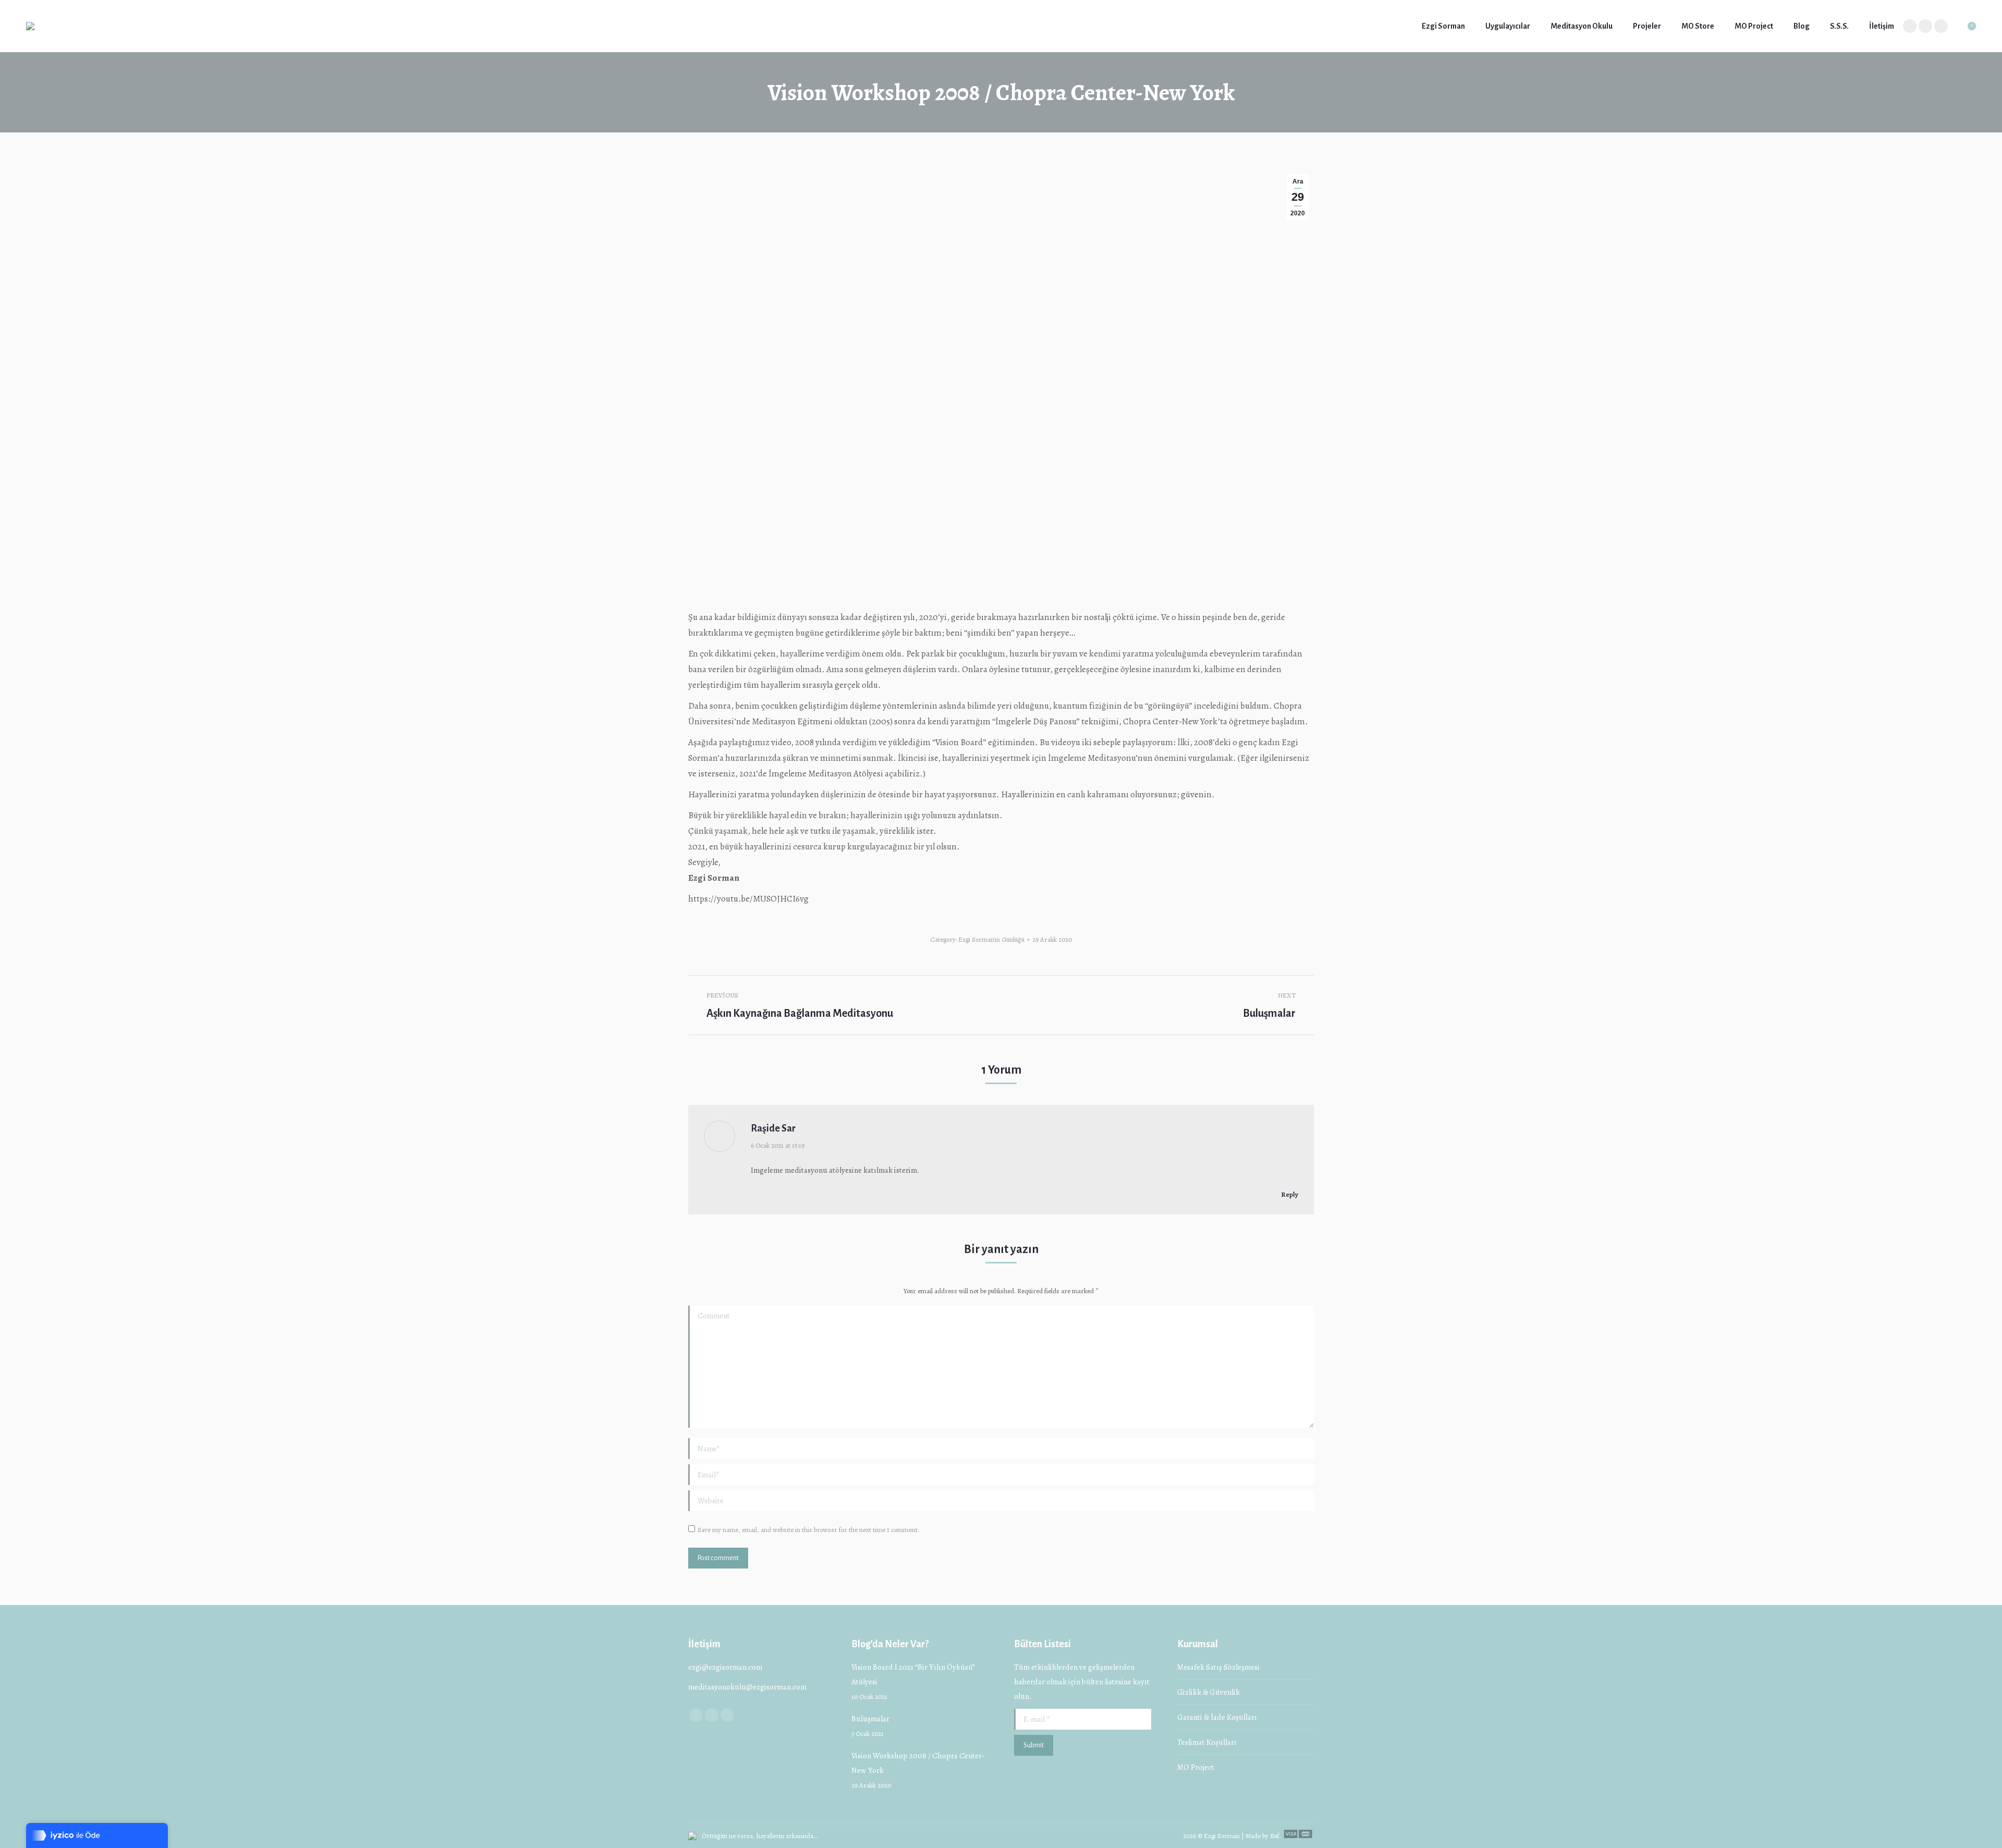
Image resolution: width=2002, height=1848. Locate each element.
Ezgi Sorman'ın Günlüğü (991, 939)
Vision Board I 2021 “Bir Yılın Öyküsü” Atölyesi (913, 1674)
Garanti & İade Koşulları (1217, 1717)
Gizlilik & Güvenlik (1208, 1692)
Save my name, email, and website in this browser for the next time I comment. (808, 1530)
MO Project (1196, 1767)
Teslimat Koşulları (1207, 1742)
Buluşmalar (870, 1719)
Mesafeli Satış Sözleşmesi (1218, 1667)
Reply (1289, 1194)
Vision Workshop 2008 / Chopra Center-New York (918, 1763)
